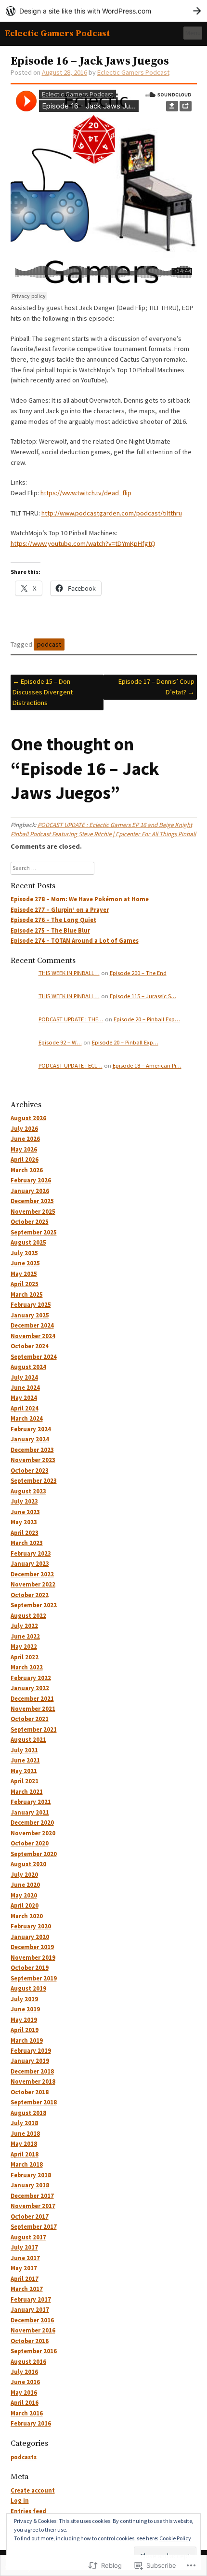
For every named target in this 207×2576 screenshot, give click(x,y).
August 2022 (28, 1616)
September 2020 (34, 1854)
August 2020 (28, 1864)
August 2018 (28, 2113)
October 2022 (30, 1595)
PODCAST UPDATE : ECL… (71, 1065)
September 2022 (34, 1605)
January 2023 (30, 1564)
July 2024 (24, 1377)
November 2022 (33, 1584)
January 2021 (30, 1812)
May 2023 (24, 1522)
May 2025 (24, 1274)
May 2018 (24, 2144)
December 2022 (32, 1574)
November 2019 (33, 1958)
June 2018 (25, 2134)
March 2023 (27, 1543)
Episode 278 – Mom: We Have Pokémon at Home (80, 899)
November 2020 (33, 1833)
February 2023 (31, 1553)
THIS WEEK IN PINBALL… (69, 973)
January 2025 (30, 1315)
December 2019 (32, 1947)
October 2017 (30, 2217)
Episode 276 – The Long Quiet (53, 920)
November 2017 (33, 2206)
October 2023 (30, 1471)
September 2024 (34, 1357)
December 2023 (32, 1450)
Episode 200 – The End (138, 973)
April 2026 (25, 1159)
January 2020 (30, 1937)
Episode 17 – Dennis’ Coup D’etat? (156, 687)
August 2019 (28, 1988)
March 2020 (27, 1916)
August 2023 (28, 1491)
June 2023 (25, 1512)
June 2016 (25, 2382)
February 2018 (31, 2175)
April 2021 (25, 1781)
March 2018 (27, 2164)
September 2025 (34, 1232)
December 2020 (32, 1823)
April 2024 (25, 1408)
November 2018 (33, 2081)
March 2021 (27, 1792)
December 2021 (32, 1699)
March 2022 (27, 1667)
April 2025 (25, 1284)
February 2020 (31, 1926)
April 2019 (25, 2030)
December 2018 (32, 2071)
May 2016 (24, 2393)
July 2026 (24, 1129)
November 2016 (33, 2330)
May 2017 (24, 2268)
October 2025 (30, 1222)
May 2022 (24, 1647)
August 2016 (28, 2362)
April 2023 (25, 1533)
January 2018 (30, 2185)
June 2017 (25, 2258)
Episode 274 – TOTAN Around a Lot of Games (75, 941)
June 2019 (25, 2009)
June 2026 (25, 1139)
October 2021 (30, 1719)
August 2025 (28, 1242)
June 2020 (25, 1885)
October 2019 (30, 1968)
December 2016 (32, 2320)
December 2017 (32, 2196)
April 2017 (25, 2279)
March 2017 (27, 2289)
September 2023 (34, 1481)
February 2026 (31, 1180)
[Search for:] (52, 868)
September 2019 (34, 1978)
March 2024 (27, 1418)
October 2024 (30, 1346)
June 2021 (25, 1760)
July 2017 (24, 2247)
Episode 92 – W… (60, 1042)
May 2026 (24, 1149)
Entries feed (28, 2511)
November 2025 (33, 1212)
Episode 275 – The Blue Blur (50, 930)
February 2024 (31, 1429)
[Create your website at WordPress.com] (103, 11)
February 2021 (31, 1802)
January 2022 (30, 1688)
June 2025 (25, 1263)
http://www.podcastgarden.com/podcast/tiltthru (112, 513)
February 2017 (31, 2299)
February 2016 (31, 2423)
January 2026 (30, 1191)
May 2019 (24, 2020)
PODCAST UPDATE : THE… (71, 1019)
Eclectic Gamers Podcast (58, 34)
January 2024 (30, 1439)
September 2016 (34, 2351)
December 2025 (32, 1201)
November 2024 (33, 1336)
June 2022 (25, 1636)
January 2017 (30, 2310)
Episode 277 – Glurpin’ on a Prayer (60, 910)
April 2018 (25, 2154)
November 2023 (33, 1460)
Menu (193, 33)
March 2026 (27, 1170)
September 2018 (34, 2102)
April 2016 (25, 2403)
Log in (20, 2501)
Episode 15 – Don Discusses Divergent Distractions (43, 692)
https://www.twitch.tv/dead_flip (86, 493)
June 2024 (25, 1388)
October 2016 (30, 2341)
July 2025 (24, 1253)
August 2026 (28, 1118)
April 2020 (25, 1905)
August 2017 (28, 2237)
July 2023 (24, 1501)
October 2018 (30, 2092)
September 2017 (34, 2227)
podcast (49, 644)
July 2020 (24, 1875)
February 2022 (31, 1678)
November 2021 (33, 1709)
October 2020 (30, 1843)
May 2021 (24, 1771)
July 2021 (24, 1750)
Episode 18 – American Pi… (147, 1065)
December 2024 (32, 1325)
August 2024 (28, 1367)
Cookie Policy (175, 2538)
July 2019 (24, 1999)
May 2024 (24, 1398)
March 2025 (27, 1295)
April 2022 (25, 1657)
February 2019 (31, 2051)
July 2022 (24, 1626)
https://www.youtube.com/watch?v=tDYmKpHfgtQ (83, 543)
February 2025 (31, 1305)
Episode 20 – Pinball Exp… (147, 1019)
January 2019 (30, 2061)
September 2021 (34, 1729)
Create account (33, 2490)
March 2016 (27, 2413)
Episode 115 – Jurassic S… (143, 996)
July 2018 (24, 2123)
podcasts (24, 2457)
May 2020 (24, 1895)
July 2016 (24, 2372)
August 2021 (28, 1740)
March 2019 (27, 2040)
